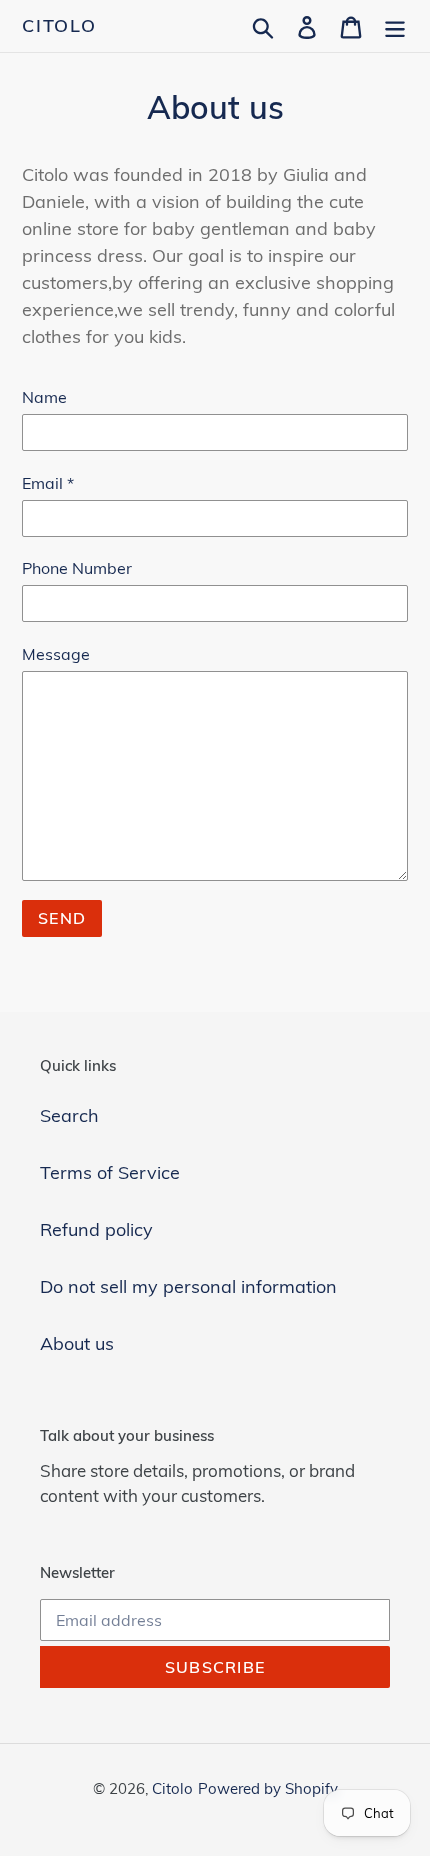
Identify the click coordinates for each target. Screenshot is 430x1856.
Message (56, 654)
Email (48, 483)
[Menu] (395, 25)
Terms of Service (110, 1172)
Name (44, 397)
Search (69, 1115)
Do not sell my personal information (188, 1286)
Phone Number (77, 568)
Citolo (59, 26)
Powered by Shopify (268, 1788)
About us (77, 1343)
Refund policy (96, 1229)
